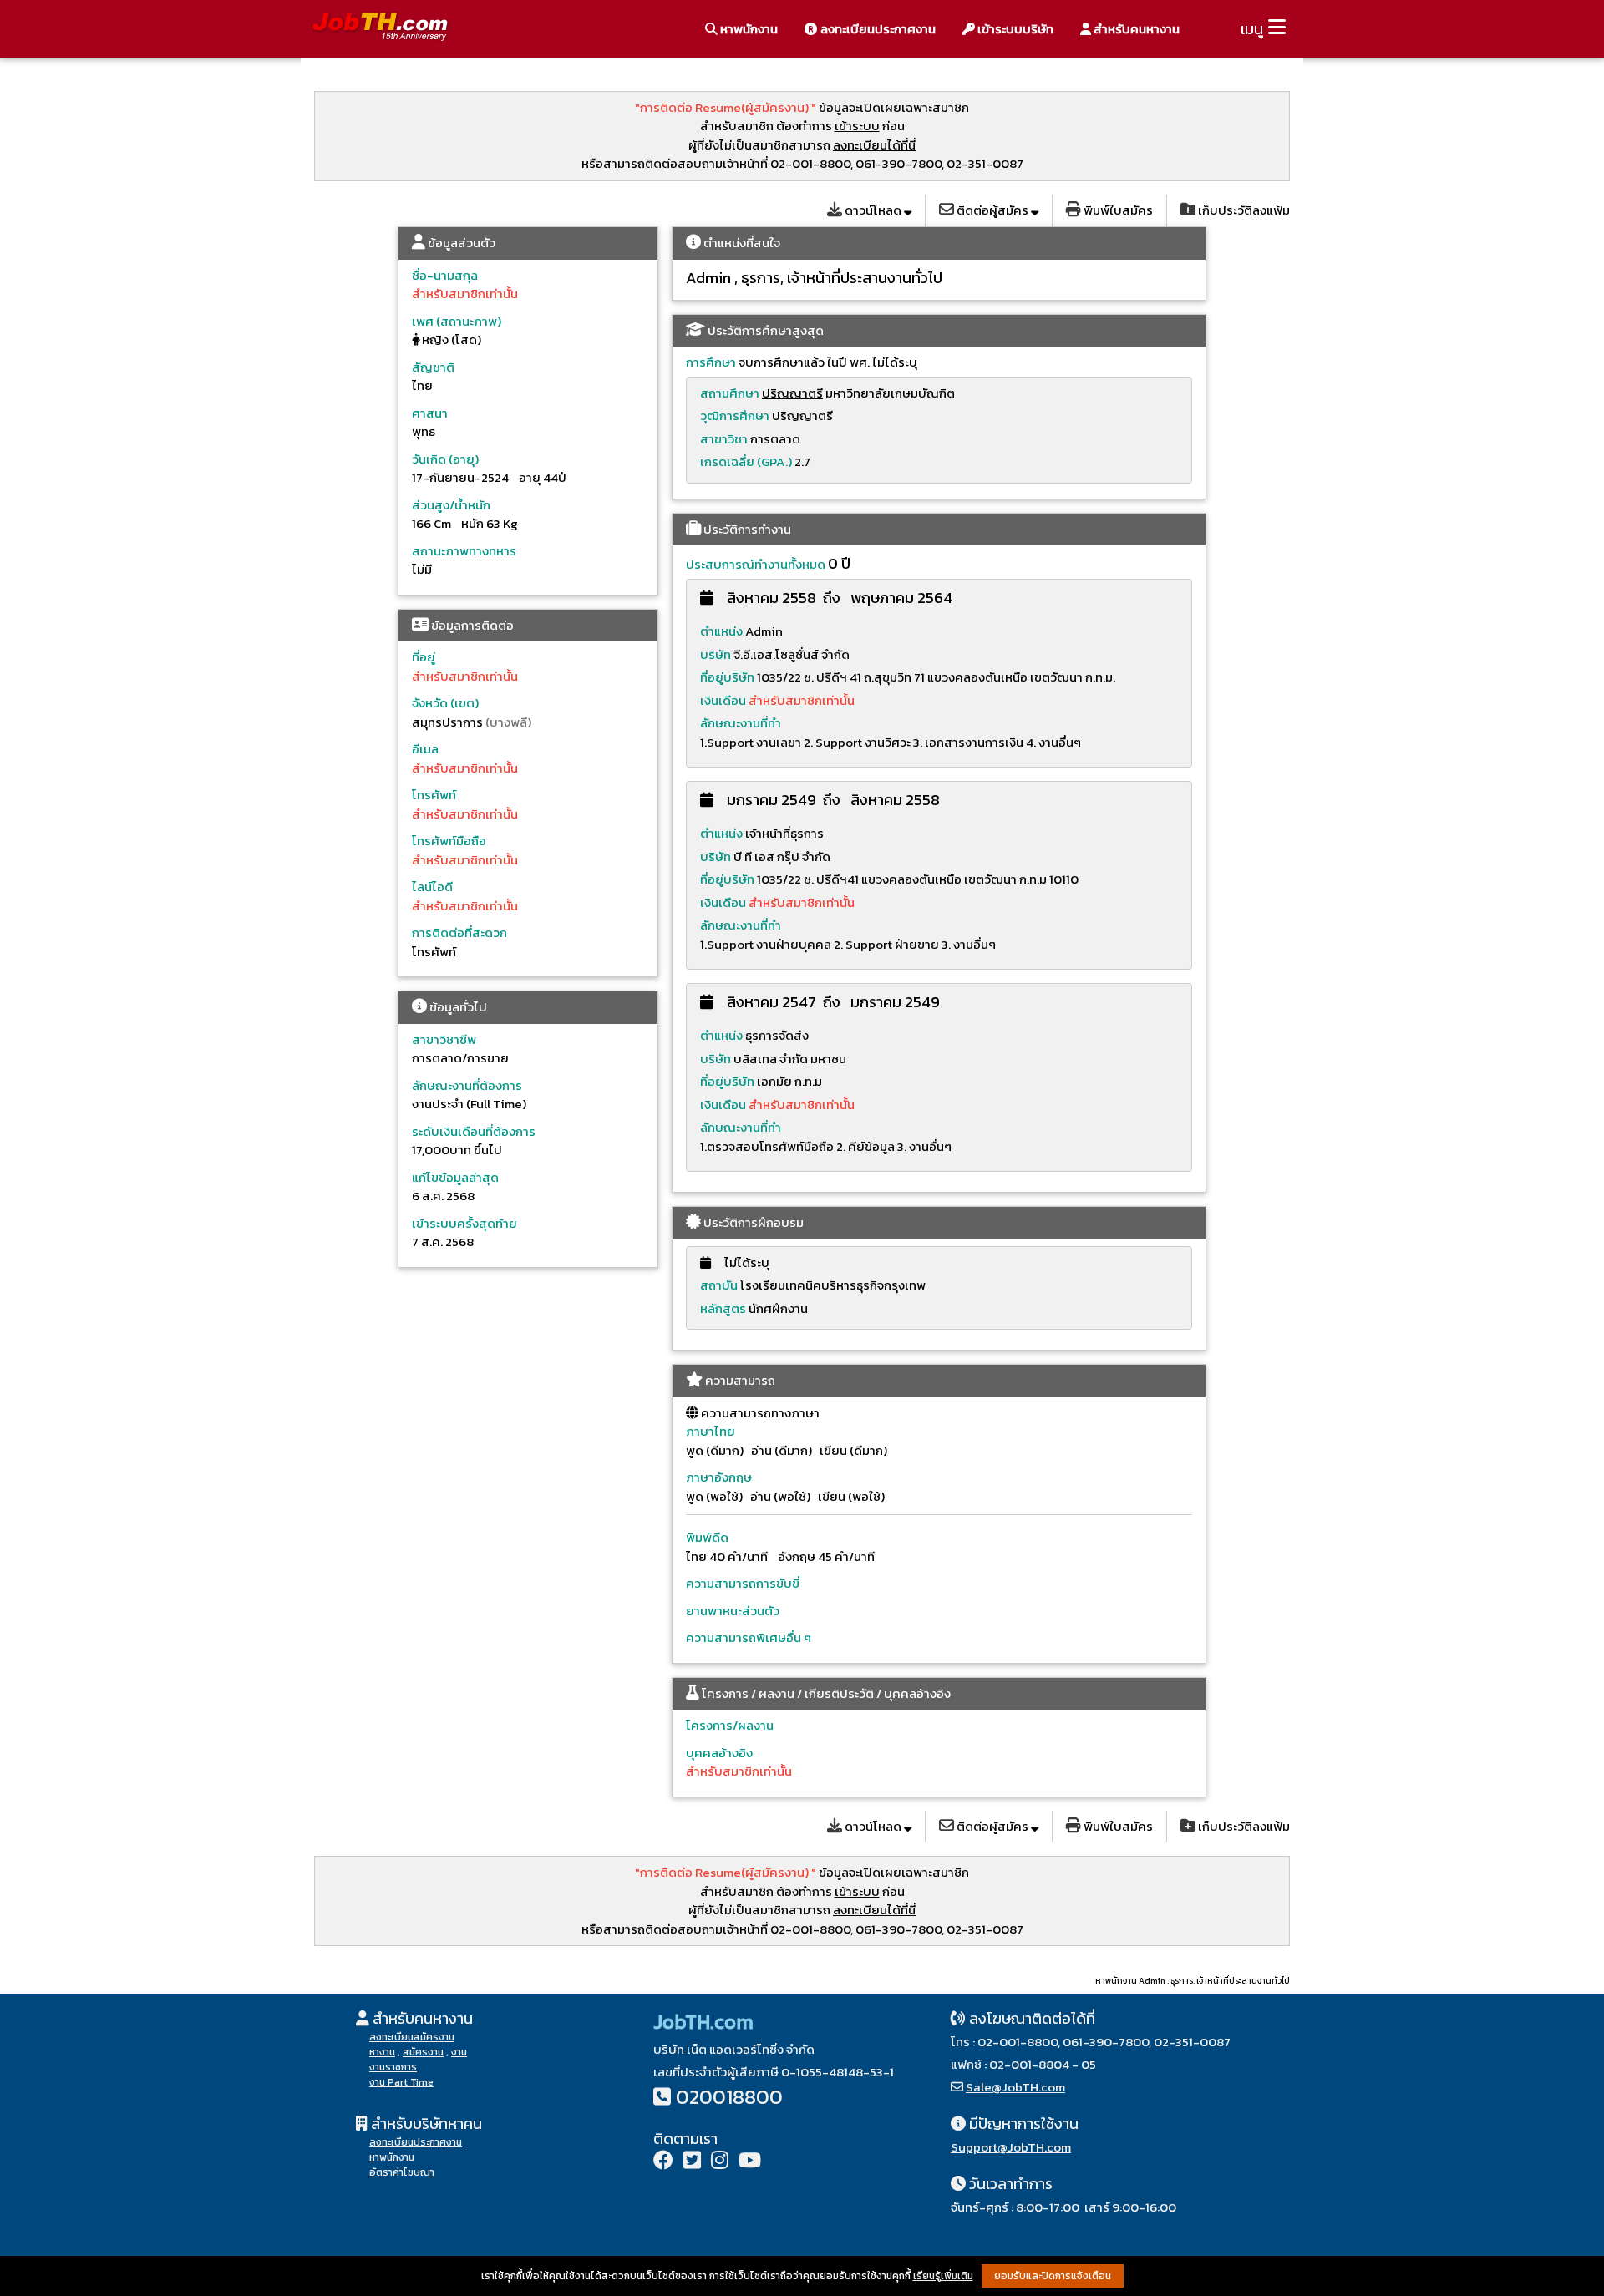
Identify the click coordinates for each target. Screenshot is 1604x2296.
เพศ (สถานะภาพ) (457, 321)
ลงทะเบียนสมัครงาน (412, 2037)
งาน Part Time (401, 2082)
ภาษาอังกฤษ (719, 1477)
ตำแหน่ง (721, 631)
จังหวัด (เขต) (445, 703)
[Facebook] (663, 2162)
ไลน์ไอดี (432, 887)
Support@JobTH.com (1011, 2147)
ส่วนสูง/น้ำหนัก (451, 505)
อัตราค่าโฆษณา (402, 2172)
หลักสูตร (723, 1308)
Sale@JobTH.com (1015, 2087)
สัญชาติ (433, 367)
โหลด (874, 210)
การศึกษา (711, 362)
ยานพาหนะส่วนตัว (733, 1611)
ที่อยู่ (424, 657)
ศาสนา (430, 413)
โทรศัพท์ (434, 795)
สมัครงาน (423, 2052)
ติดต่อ (991, 210)
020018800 (729, 2097)
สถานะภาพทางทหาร (464, 551)
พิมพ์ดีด (707, 1537)
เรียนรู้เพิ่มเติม (943, 2276)
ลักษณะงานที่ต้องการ (467, 1085)
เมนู (1252, 29)
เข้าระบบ (857, 126)
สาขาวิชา (724, 439)
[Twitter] (692, 2162)
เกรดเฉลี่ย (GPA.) (746, 461)
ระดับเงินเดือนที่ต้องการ (474, 1131)
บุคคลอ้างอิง (719, 1753)
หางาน (382, 2052)
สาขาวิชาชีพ (444, 1039)
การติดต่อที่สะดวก (459, 933)
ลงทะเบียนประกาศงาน (877, 29)
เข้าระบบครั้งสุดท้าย (464, 1223)
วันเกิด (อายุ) (445, 459)
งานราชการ (393, 2067)
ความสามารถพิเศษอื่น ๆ (749, 1637)
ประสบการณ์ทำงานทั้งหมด (756, 564)
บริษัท (716, 654)
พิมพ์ (1117, 210)
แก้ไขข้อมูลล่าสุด (455, 1177)
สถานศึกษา (730, 393)
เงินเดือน (724, 700)
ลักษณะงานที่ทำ (741, 723)
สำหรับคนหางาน (1135, 29)
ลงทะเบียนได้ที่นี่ (874, 145)
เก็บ (1243, 210)
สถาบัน (719, 1285)
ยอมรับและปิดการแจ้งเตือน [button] (1053, 2276)
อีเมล (425, 749)
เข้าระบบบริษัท (1014, 29)
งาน (459, 2052)
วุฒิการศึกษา (735, 416)
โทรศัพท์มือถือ (449, 841)
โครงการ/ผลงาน (730, 1725)
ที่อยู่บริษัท (727, 677)
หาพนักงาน (748, 29)
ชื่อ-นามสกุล (445, 275)
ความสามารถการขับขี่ (743, 1583)
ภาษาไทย (711, 1431)
